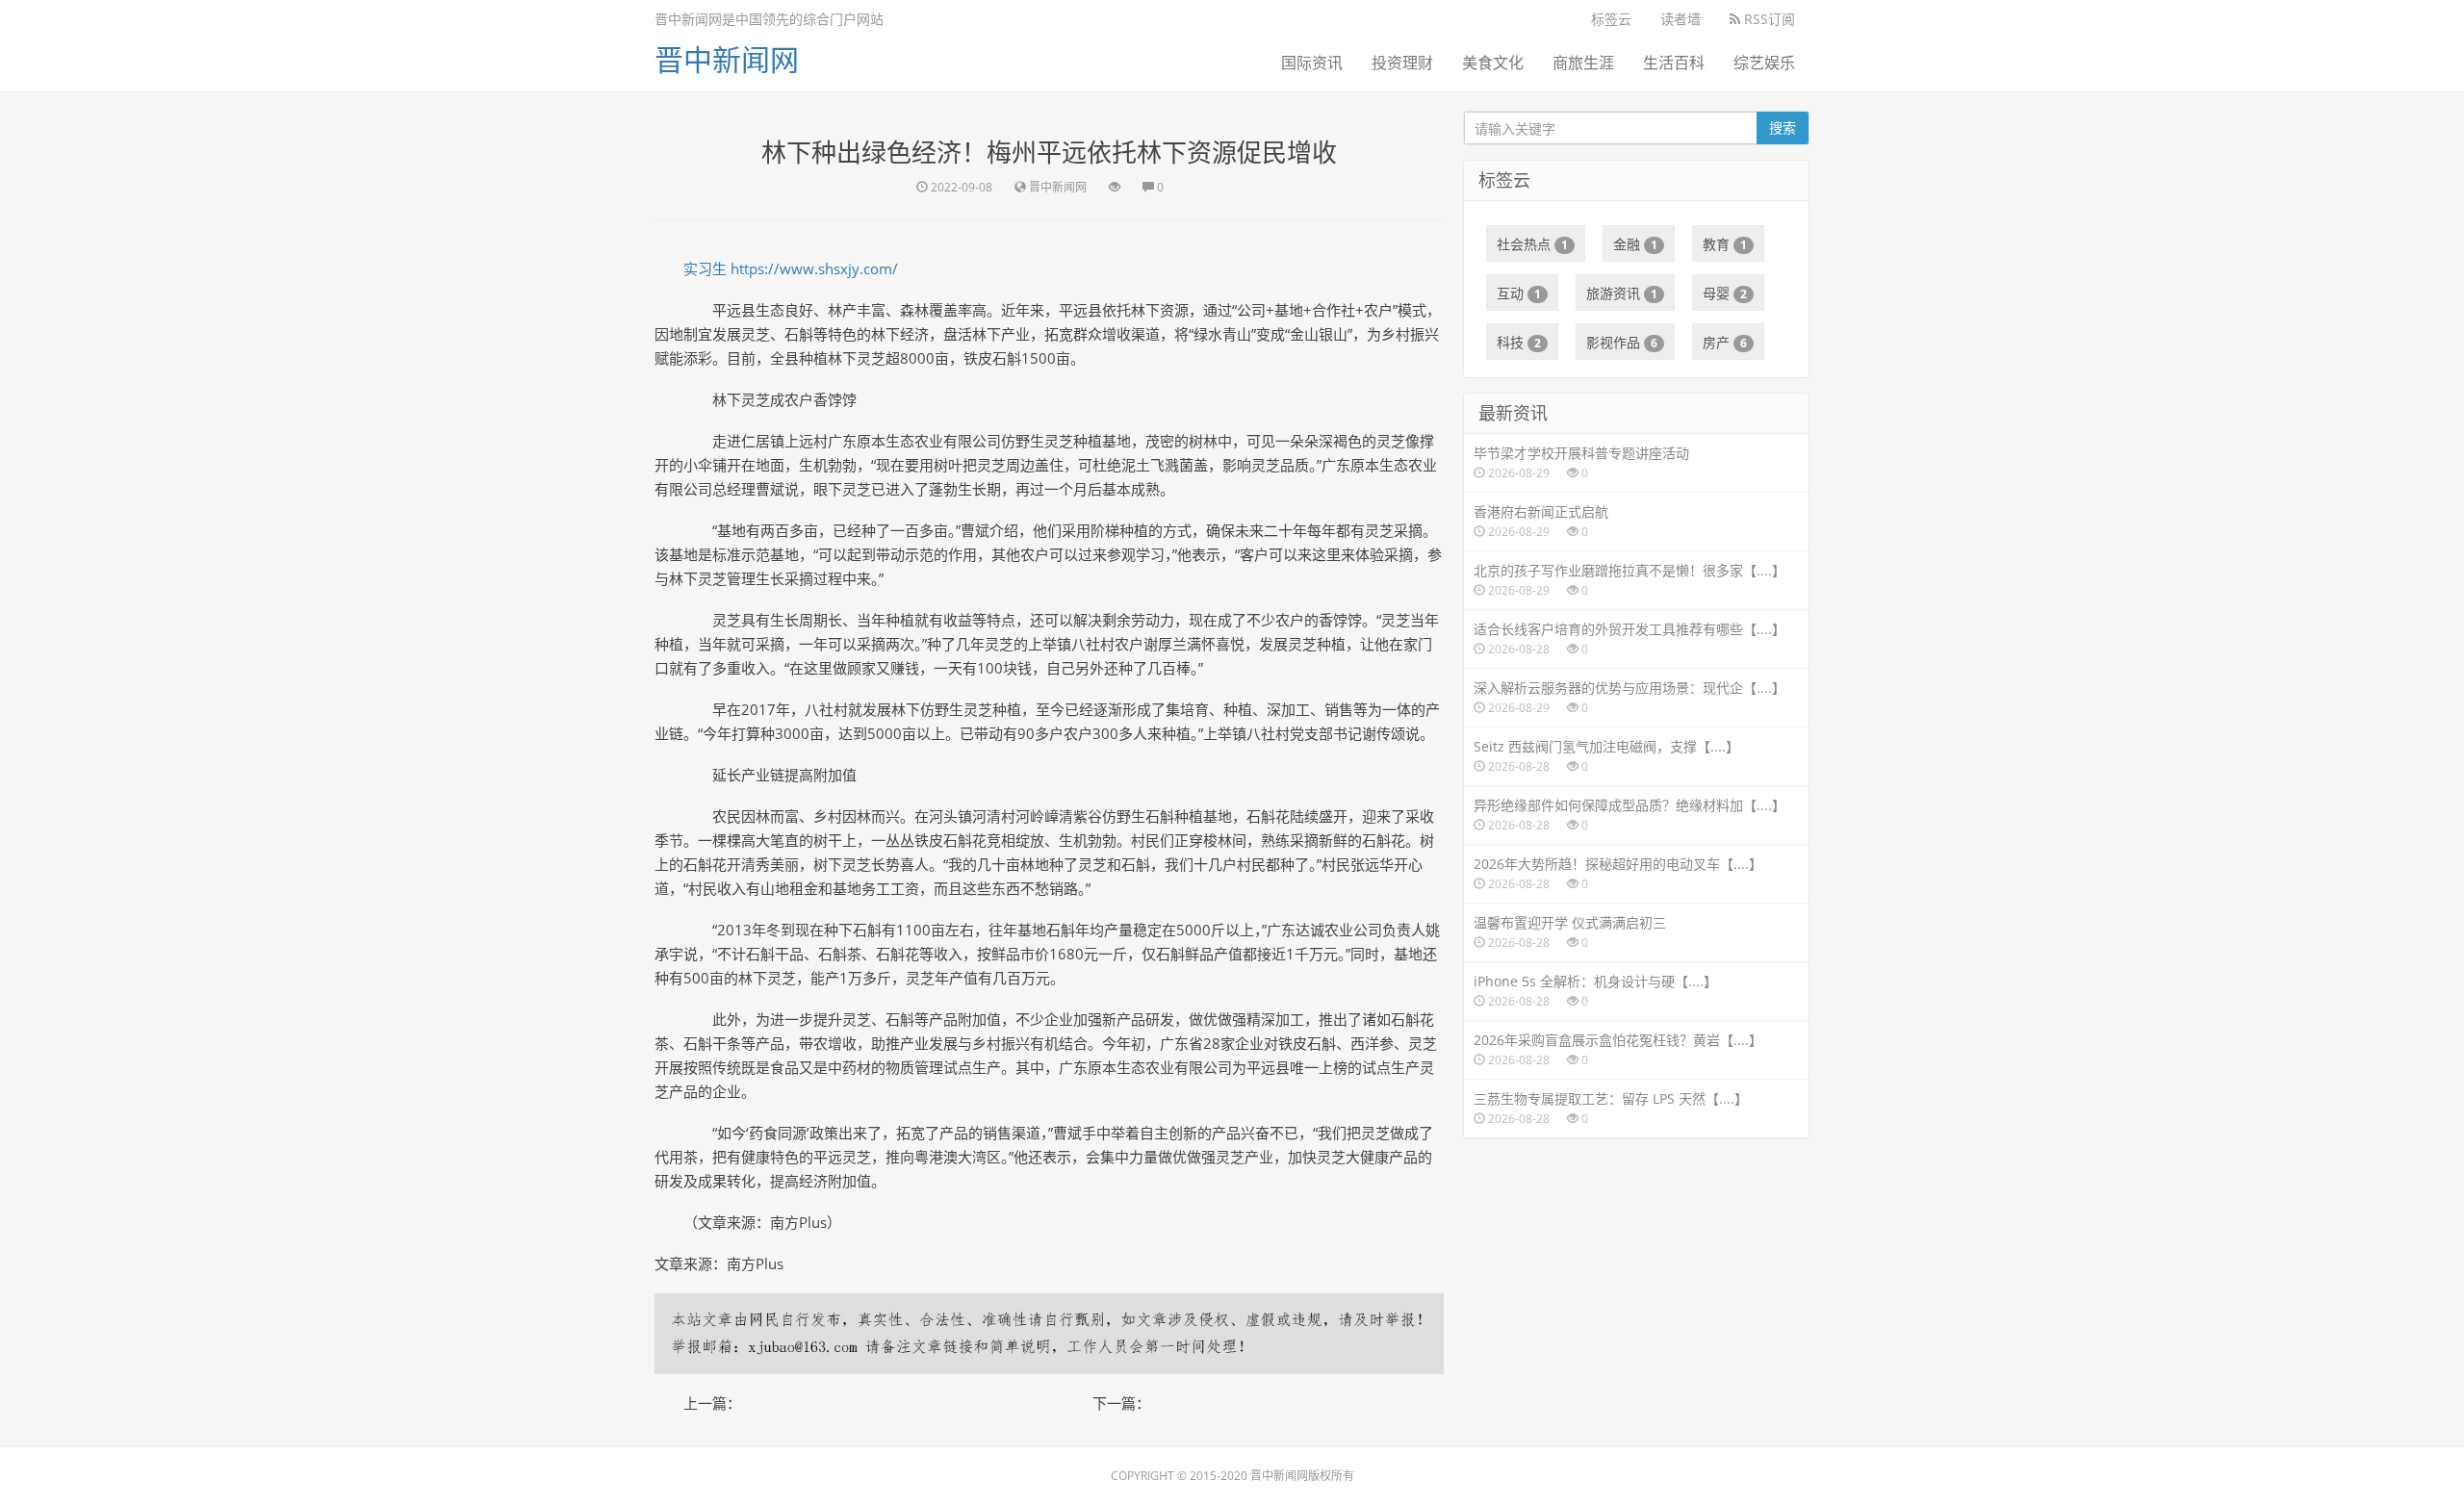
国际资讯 (1312, 63)
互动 (1519, 293)
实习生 (705, 268)
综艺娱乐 (1764, 63)
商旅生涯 (1583, 63)
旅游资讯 (1622, 293)
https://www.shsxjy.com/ (814, 268)
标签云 (1611, 19)
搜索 (1783, 128)
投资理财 (1402, 63)
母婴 (1725, 293)
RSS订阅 (1768, 19)
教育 (1725, 244)
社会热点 (1532, 244)
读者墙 (1681, 19)
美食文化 (1493, 63)
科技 (1519, 342)
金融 (1635, 244)
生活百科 (1674, 63)
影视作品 (1622, 342)
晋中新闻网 (727, 59)
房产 (1725, 342)
